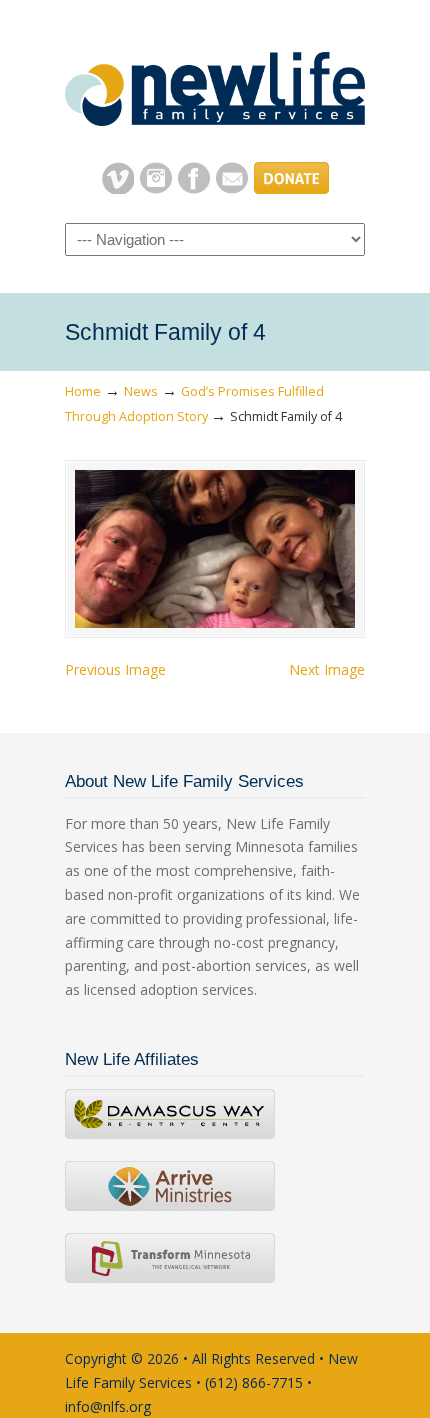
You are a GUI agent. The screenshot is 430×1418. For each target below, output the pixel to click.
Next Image (327, 669)
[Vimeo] (118, 188)
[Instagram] (156, 188)
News (141, 391)
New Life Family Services (215, 81)
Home (83, 391)
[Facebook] (194, 188)
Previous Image (115, 669)
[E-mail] (232, 188)
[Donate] (291, 188)
